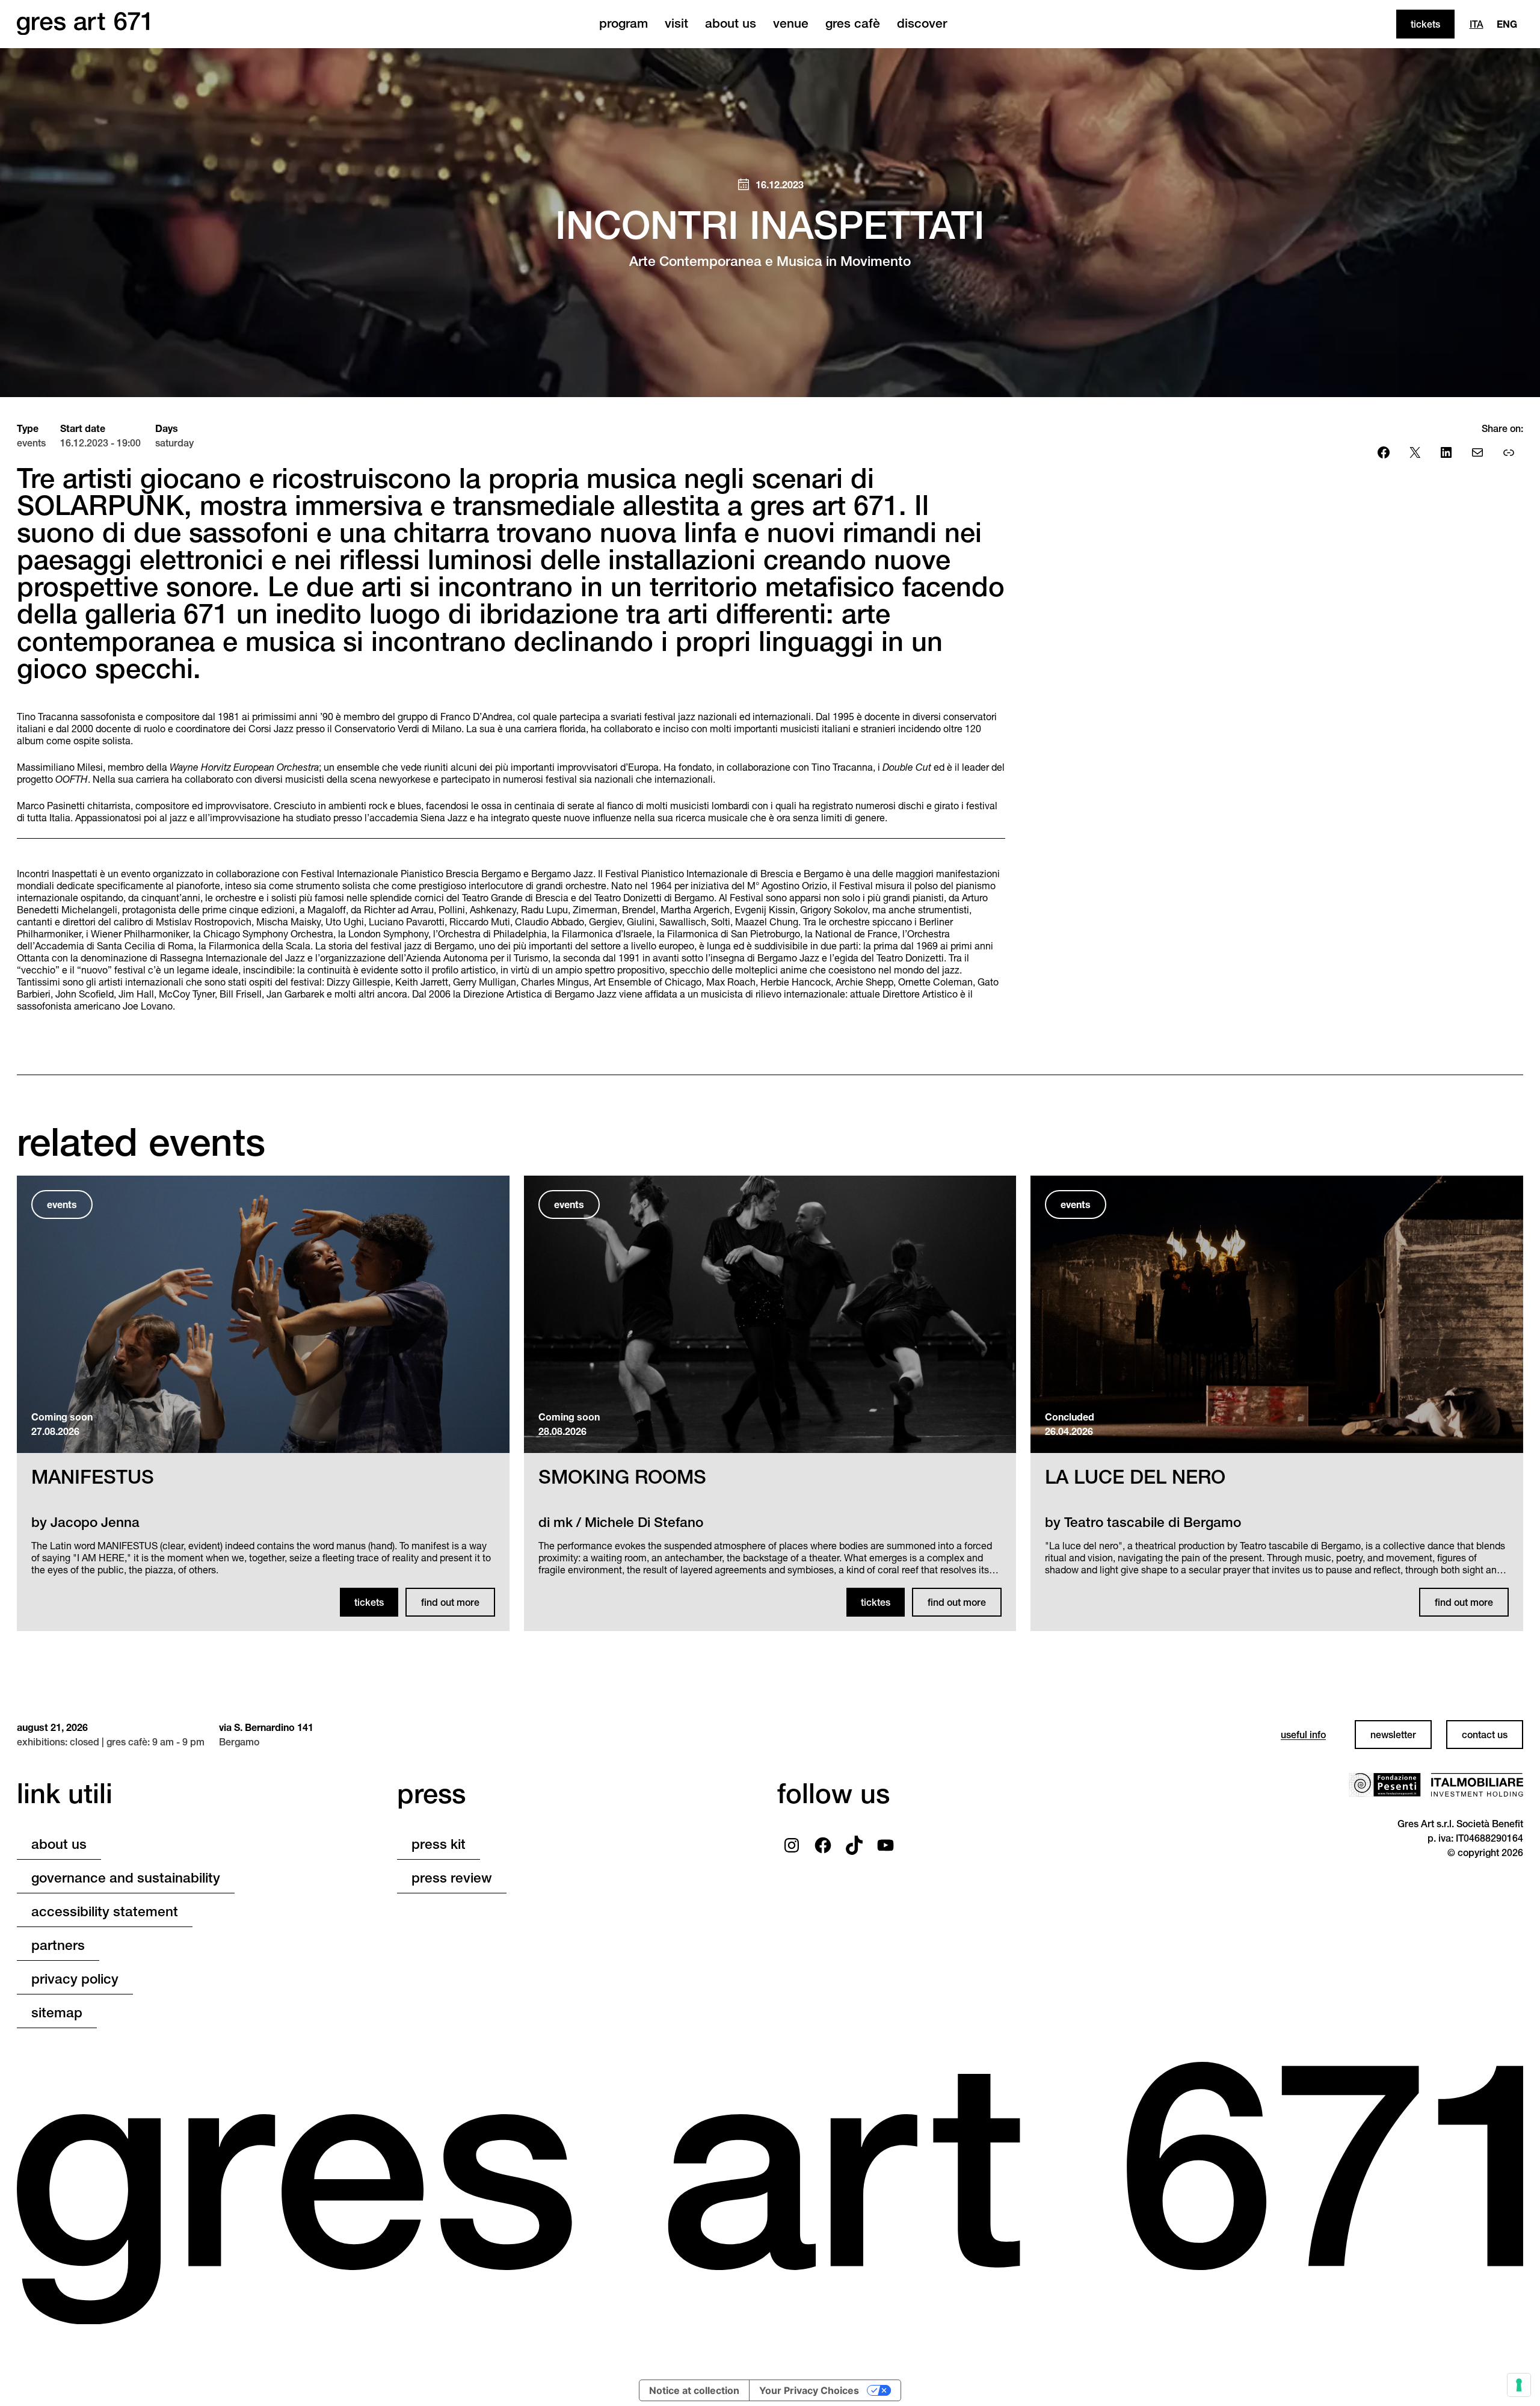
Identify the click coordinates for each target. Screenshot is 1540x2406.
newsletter (1393, 1735)
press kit (439, 1844)
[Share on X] (1415, 452)
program (624, 23)
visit (676, 23)
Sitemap (57, 2013)
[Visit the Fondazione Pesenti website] (1385, 1785)
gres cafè (853, 23)
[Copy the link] (1509, 452)
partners (58, 1945)
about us (731, 23)
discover (922, 23)
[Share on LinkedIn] (1446, 452)
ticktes (876, 1602)
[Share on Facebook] (1384, 452)
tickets (1425, 24)
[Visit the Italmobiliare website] (1477, 1785)
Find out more (450, 1602)
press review (452, 1878)
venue (791, 23)
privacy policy (75, 1979)
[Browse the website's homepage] (83, 24)
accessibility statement (105, 1911)
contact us (1485, 1735)
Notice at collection (694, 2390)
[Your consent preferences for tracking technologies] (1519, 2385)
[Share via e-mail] (1477, 452)
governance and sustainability (126, 1878)
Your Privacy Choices (809, 2390)
